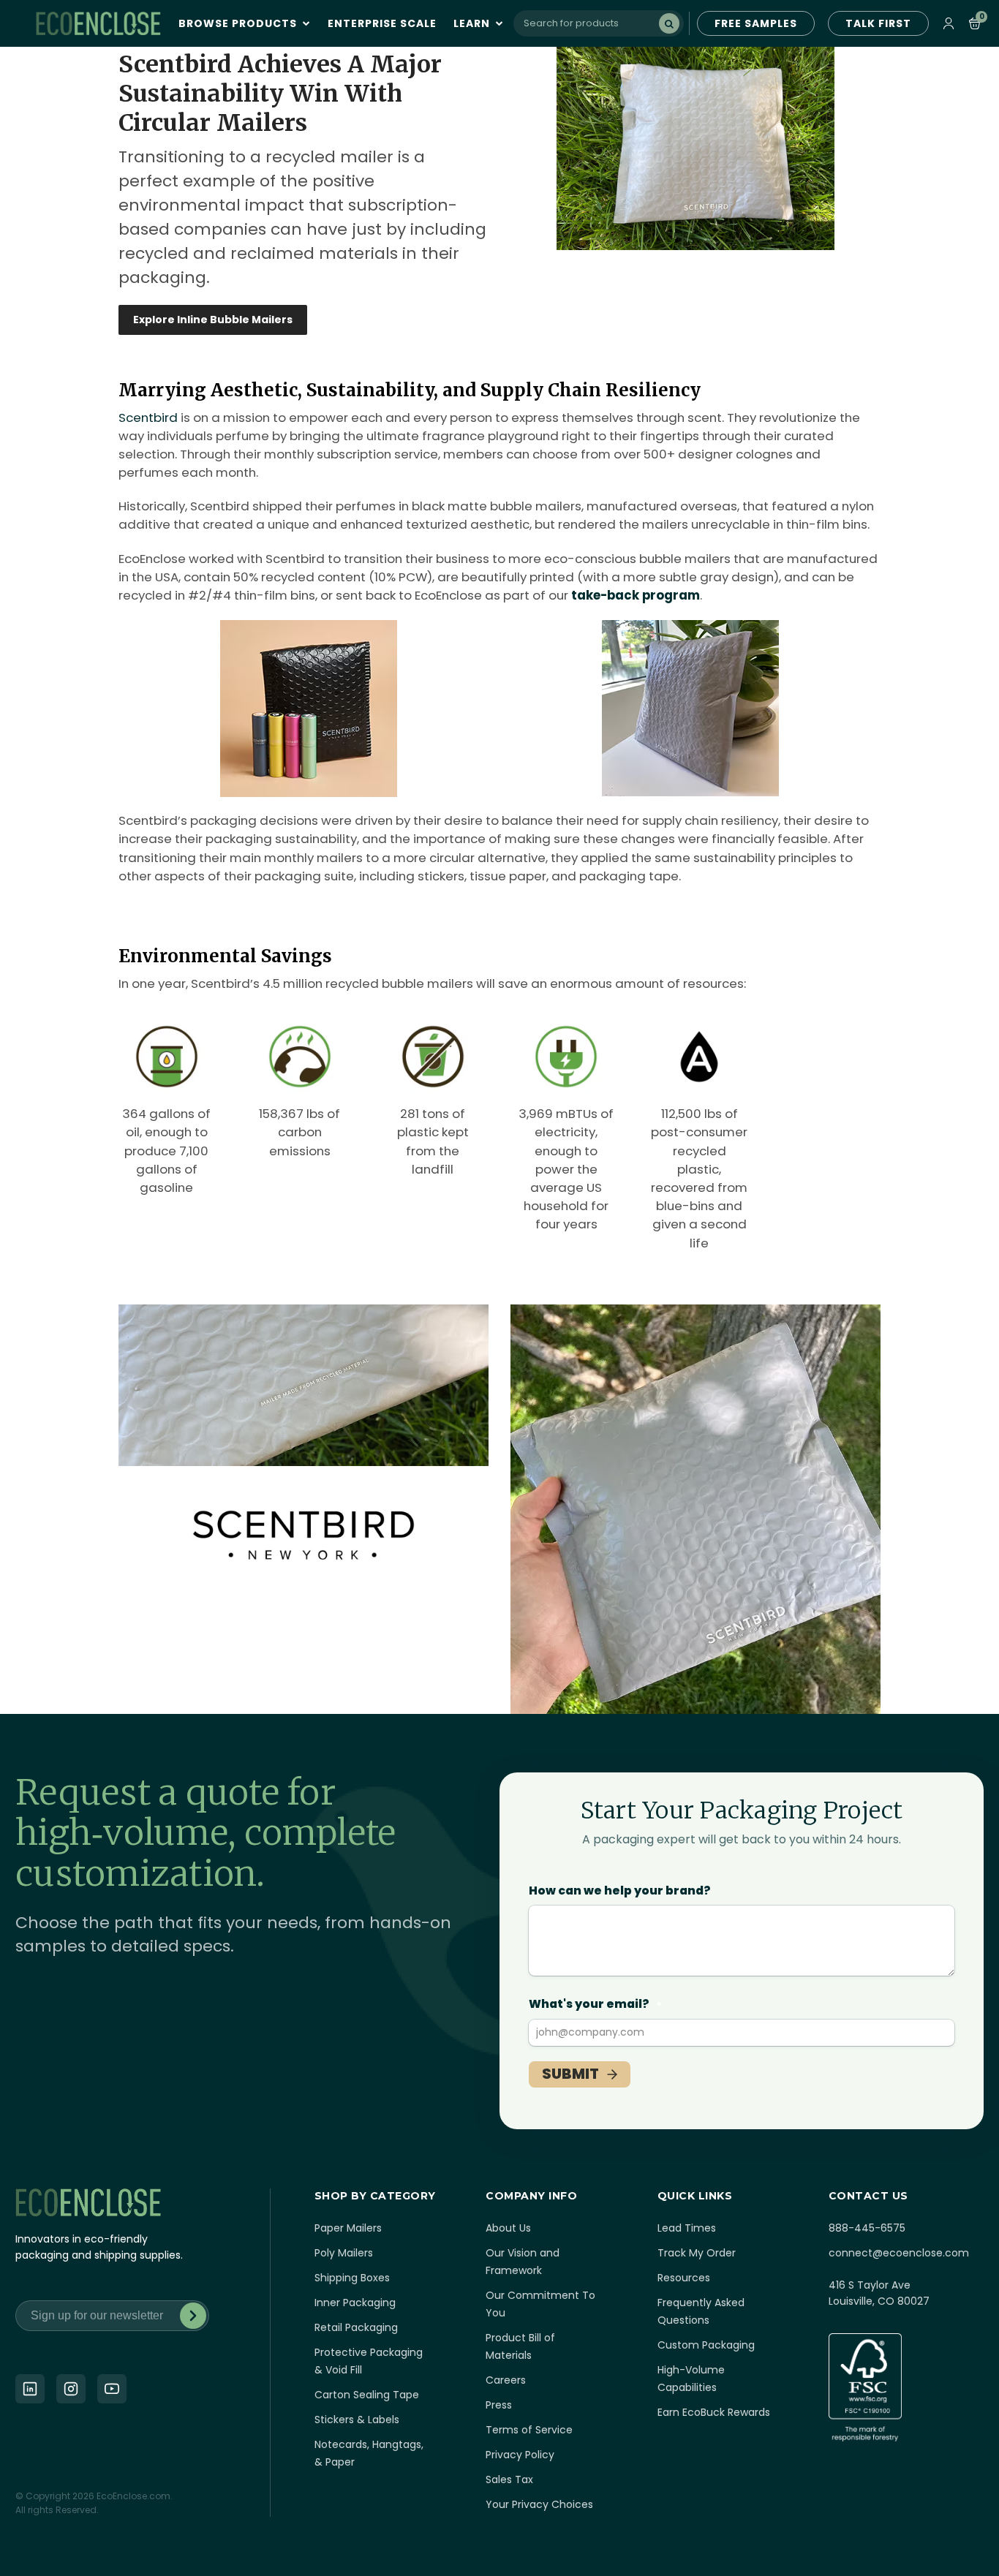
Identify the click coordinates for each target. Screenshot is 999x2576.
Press (499, 2405)
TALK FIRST (878, 23)
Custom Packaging (706, 2345)
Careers (506, 2380)
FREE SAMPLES (756, 23)
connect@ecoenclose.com (899, 2253)
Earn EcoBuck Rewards (714, 2412)
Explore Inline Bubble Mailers (213, 320)
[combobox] (599, 23)
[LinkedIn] (30, 2389)
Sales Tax (509, 2479)
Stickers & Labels (357, 2420)
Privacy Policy (520, 2455)
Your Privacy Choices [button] (539, 2504)
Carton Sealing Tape (367, 2395)
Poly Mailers (344, 2253)
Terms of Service (529, 2430)
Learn (473, 23)
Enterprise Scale (382, 23)
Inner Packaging (355, 2303)
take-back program (636, 595)
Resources (684, 2278)
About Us (508, 2228)
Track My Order (697, 2253)
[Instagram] (71, 2389)
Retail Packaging (356, 2327)
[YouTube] (112, 2389)
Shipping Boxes (352, 2278)
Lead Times (687, 2228)
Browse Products (239, 23)
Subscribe (193, 2316)
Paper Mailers (348, 2228)
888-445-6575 (867, 2228)
